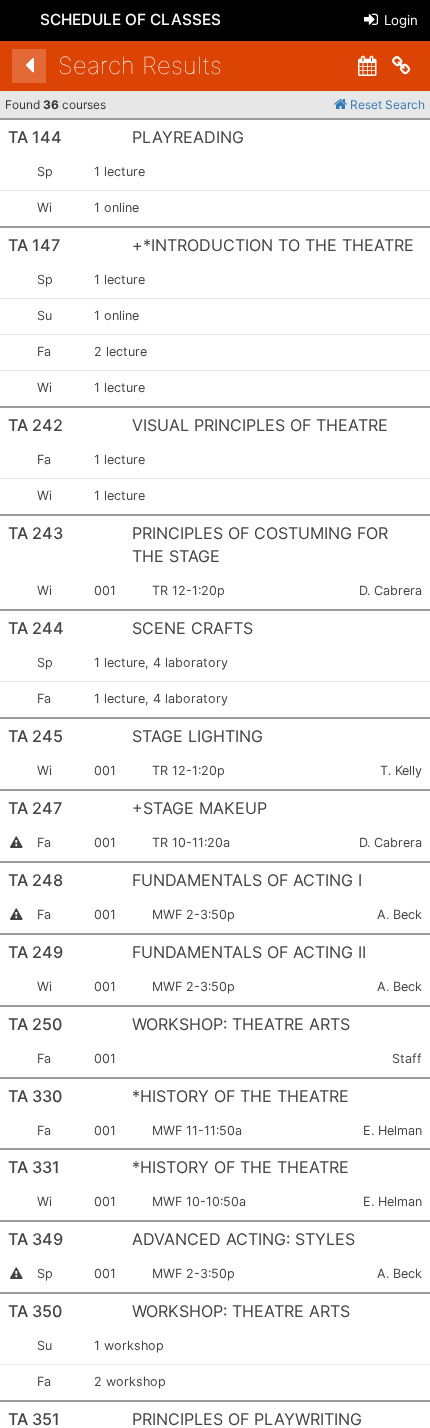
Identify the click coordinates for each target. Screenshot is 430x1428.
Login (399, 20)
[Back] (29, 66)
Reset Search (386, 104)
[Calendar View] (367, 66)
